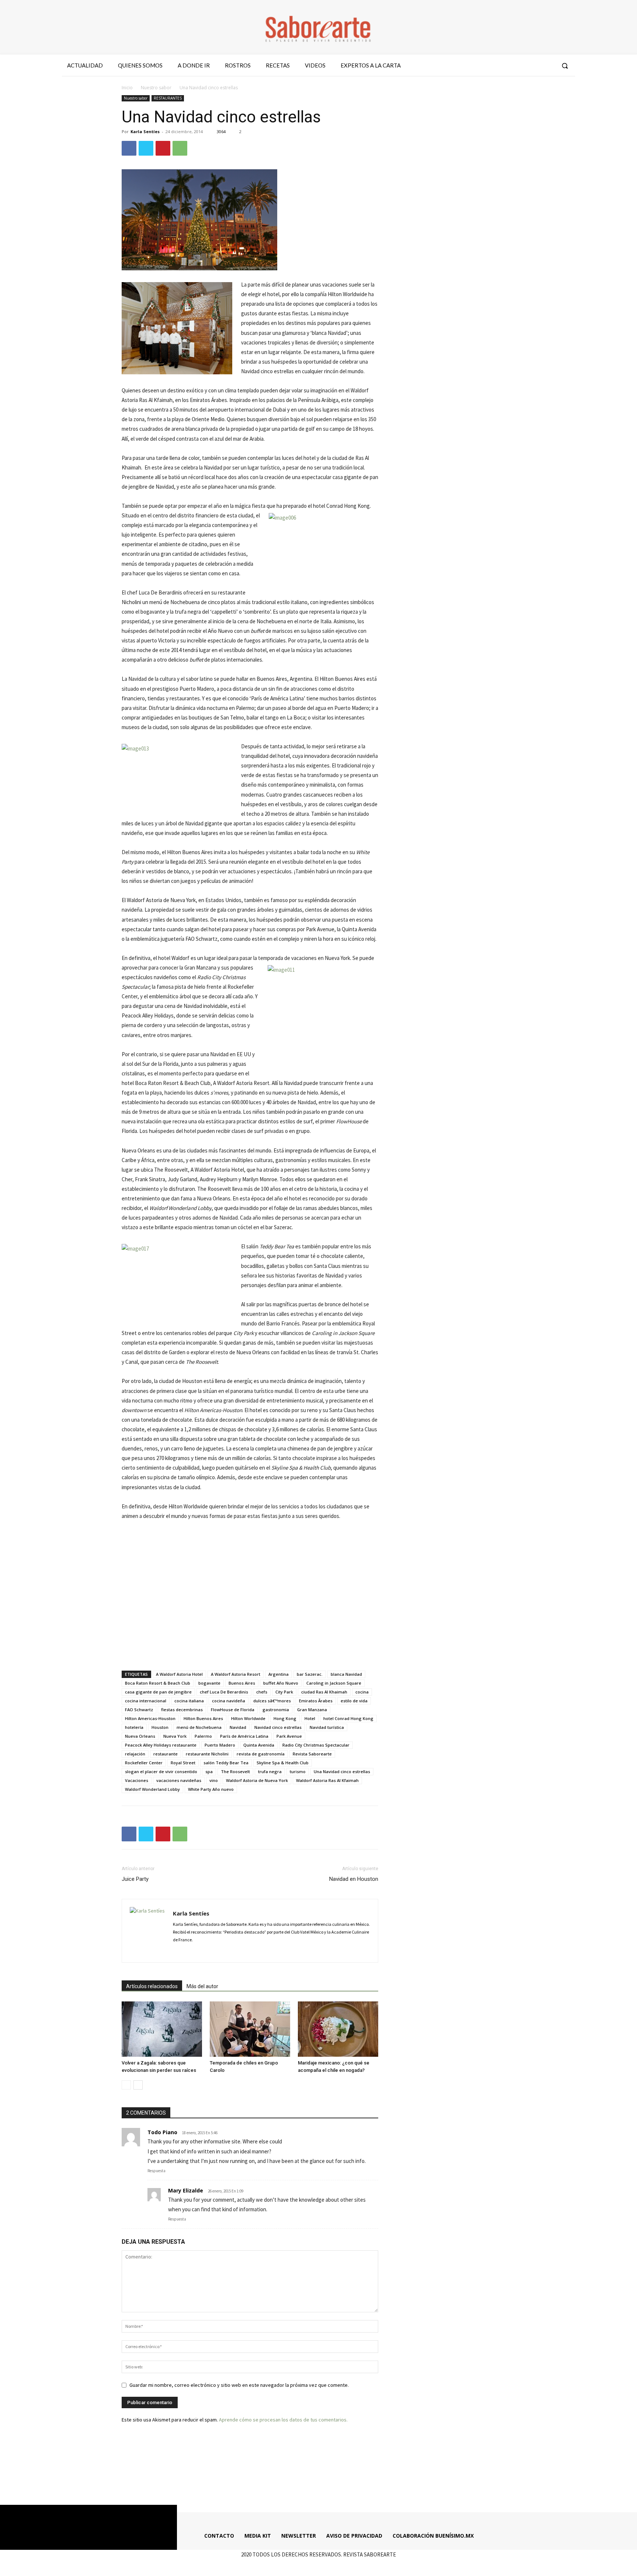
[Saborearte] (318, 27)
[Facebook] (508, 66)
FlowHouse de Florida (233, 1710)
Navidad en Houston (354, 1879)
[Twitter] (534, 66)
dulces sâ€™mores (272, 1701)
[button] (565, 66)
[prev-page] (126, 2085)
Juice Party (135, 1879)
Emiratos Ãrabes (316, 1701)
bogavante (209, 1683)
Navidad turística (327, 1727)
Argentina (279, 1674)
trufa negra (270, 1771)
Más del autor (202, 1986)
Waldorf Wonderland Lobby (152, 1789)
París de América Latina (244, 1736)
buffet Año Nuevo (281, 1683)
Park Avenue (289, 1736)
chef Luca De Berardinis (224, 1692)
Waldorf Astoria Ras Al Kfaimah (327, 1780)
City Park (284, 1692)
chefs (262, 1692)
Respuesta (156, 2171)
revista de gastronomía (261, 1754)
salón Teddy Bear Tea (226, 1763)
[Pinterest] (163, 148)
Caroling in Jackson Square (334, 1683)
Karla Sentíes (145, 131)
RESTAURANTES (168, 98)
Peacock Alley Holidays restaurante (161, 1745)
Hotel (310, 1718)
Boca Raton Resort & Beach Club (158, 1683)
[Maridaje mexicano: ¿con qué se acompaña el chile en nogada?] (338, 2029)
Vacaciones (137, 1780)
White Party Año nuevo (211, 1789)
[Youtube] (548, 66)
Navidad (238, 1727)
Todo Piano (162, 2132)
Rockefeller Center (144, 1763)
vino (214, 1780)
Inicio (127, 88)
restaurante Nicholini (207, 1754)
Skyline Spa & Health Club (283, 1763)
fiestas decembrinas (182, 1710)
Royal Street (183, 1763)
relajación (135, 1754)
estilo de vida (354, 1701)
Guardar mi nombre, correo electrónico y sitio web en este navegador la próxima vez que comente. (239, 2385)
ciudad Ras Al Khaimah (324, 1692)
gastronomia (276, 1710)
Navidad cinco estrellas (278, 1727)
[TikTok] (218, 1952)
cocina (362, 1692)
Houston (160, 1727)
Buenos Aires (242, 1683)
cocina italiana (189, 1701)
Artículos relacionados (152, 1986)
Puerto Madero (220, 1745)
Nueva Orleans (140, 1736)
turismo (298, 1771)
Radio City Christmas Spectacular (316, 1745)
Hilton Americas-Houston (150, 1718)
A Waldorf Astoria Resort (236, 1674)
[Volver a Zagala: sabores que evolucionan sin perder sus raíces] (162, 2029)
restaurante (166, 1754)
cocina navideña (229, 1701)
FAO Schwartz (139, 1710)
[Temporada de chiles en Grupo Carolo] (250, 2029)
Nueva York (175, 1736)
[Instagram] (521, 66)
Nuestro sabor (156, 88)
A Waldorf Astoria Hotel (179, 1674)
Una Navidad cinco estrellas (342, 1771)
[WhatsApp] (180, 148)
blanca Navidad (346, 1674)
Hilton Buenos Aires (203, 1718)
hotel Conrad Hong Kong (348, 1718)
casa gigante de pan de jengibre (158, 1692)
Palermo (203, 1736)
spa (209, 1771)
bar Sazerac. (310, 1674)
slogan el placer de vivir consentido (161, 1771)
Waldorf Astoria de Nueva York (257, 1780)
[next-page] (138, 2085)
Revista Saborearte (312, 1754)
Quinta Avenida (259, 1745)
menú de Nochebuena (199, 1727)
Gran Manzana (312, 1710)
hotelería (134, 1727)
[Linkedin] (205, 1952)
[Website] (231, 1952)
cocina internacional (146, 1701)
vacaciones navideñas (179, 1780)
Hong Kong (285, 1718)
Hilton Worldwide (248, 1718)
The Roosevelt (235, 1771)
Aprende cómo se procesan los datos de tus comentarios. (283, 2420)
